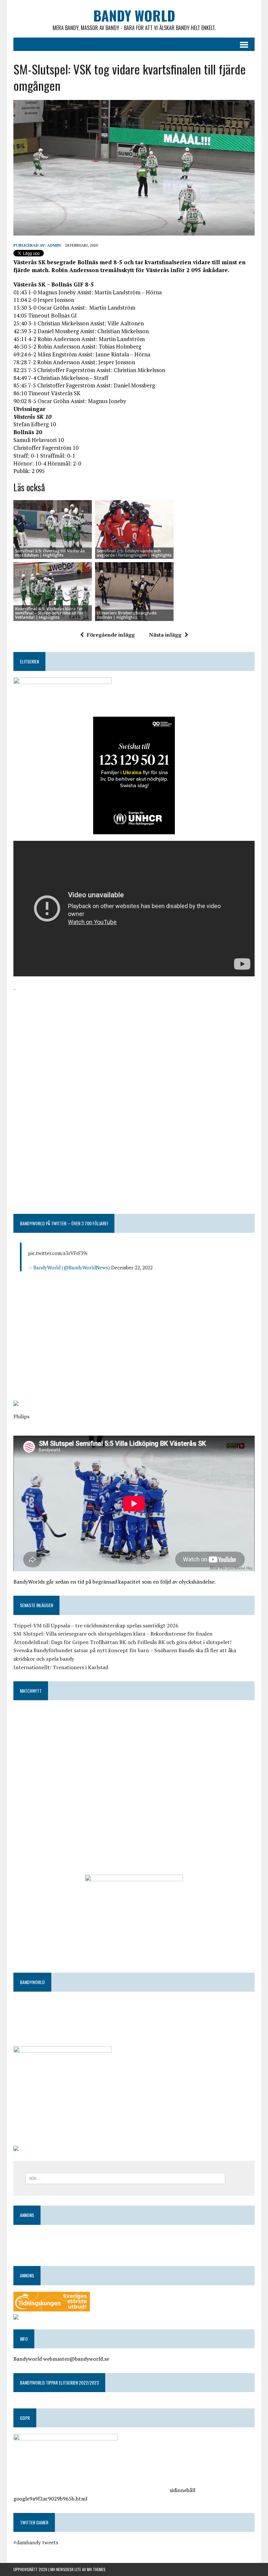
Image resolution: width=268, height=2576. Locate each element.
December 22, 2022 (132, 1267)
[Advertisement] (134, 1039)
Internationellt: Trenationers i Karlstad (61, 1667)
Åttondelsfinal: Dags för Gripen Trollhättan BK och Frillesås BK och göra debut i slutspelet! (122, 1642)
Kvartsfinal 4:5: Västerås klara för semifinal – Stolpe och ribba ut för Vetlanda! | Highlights (49, 613)
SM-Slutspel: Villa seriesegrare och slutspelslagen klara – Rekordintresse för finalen (113, 1634)
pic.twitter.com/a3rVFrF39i (58, 1253)
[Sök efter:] (125, 2178)
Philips (21, 1416)
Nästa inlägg (165, 635)
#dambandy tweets (36, 2542)
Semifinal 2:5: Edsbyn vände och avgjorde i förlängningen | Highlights (134, 553)
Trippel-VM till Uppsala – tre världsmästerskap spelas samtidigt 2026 (96, 1625)
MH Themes (96, 2569)
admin (54, 245)
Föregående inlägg (111, 635)
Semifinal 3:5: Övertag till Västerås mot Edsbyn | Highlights (50, 553)
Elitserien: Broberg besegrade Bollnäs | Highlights (127, 615)
